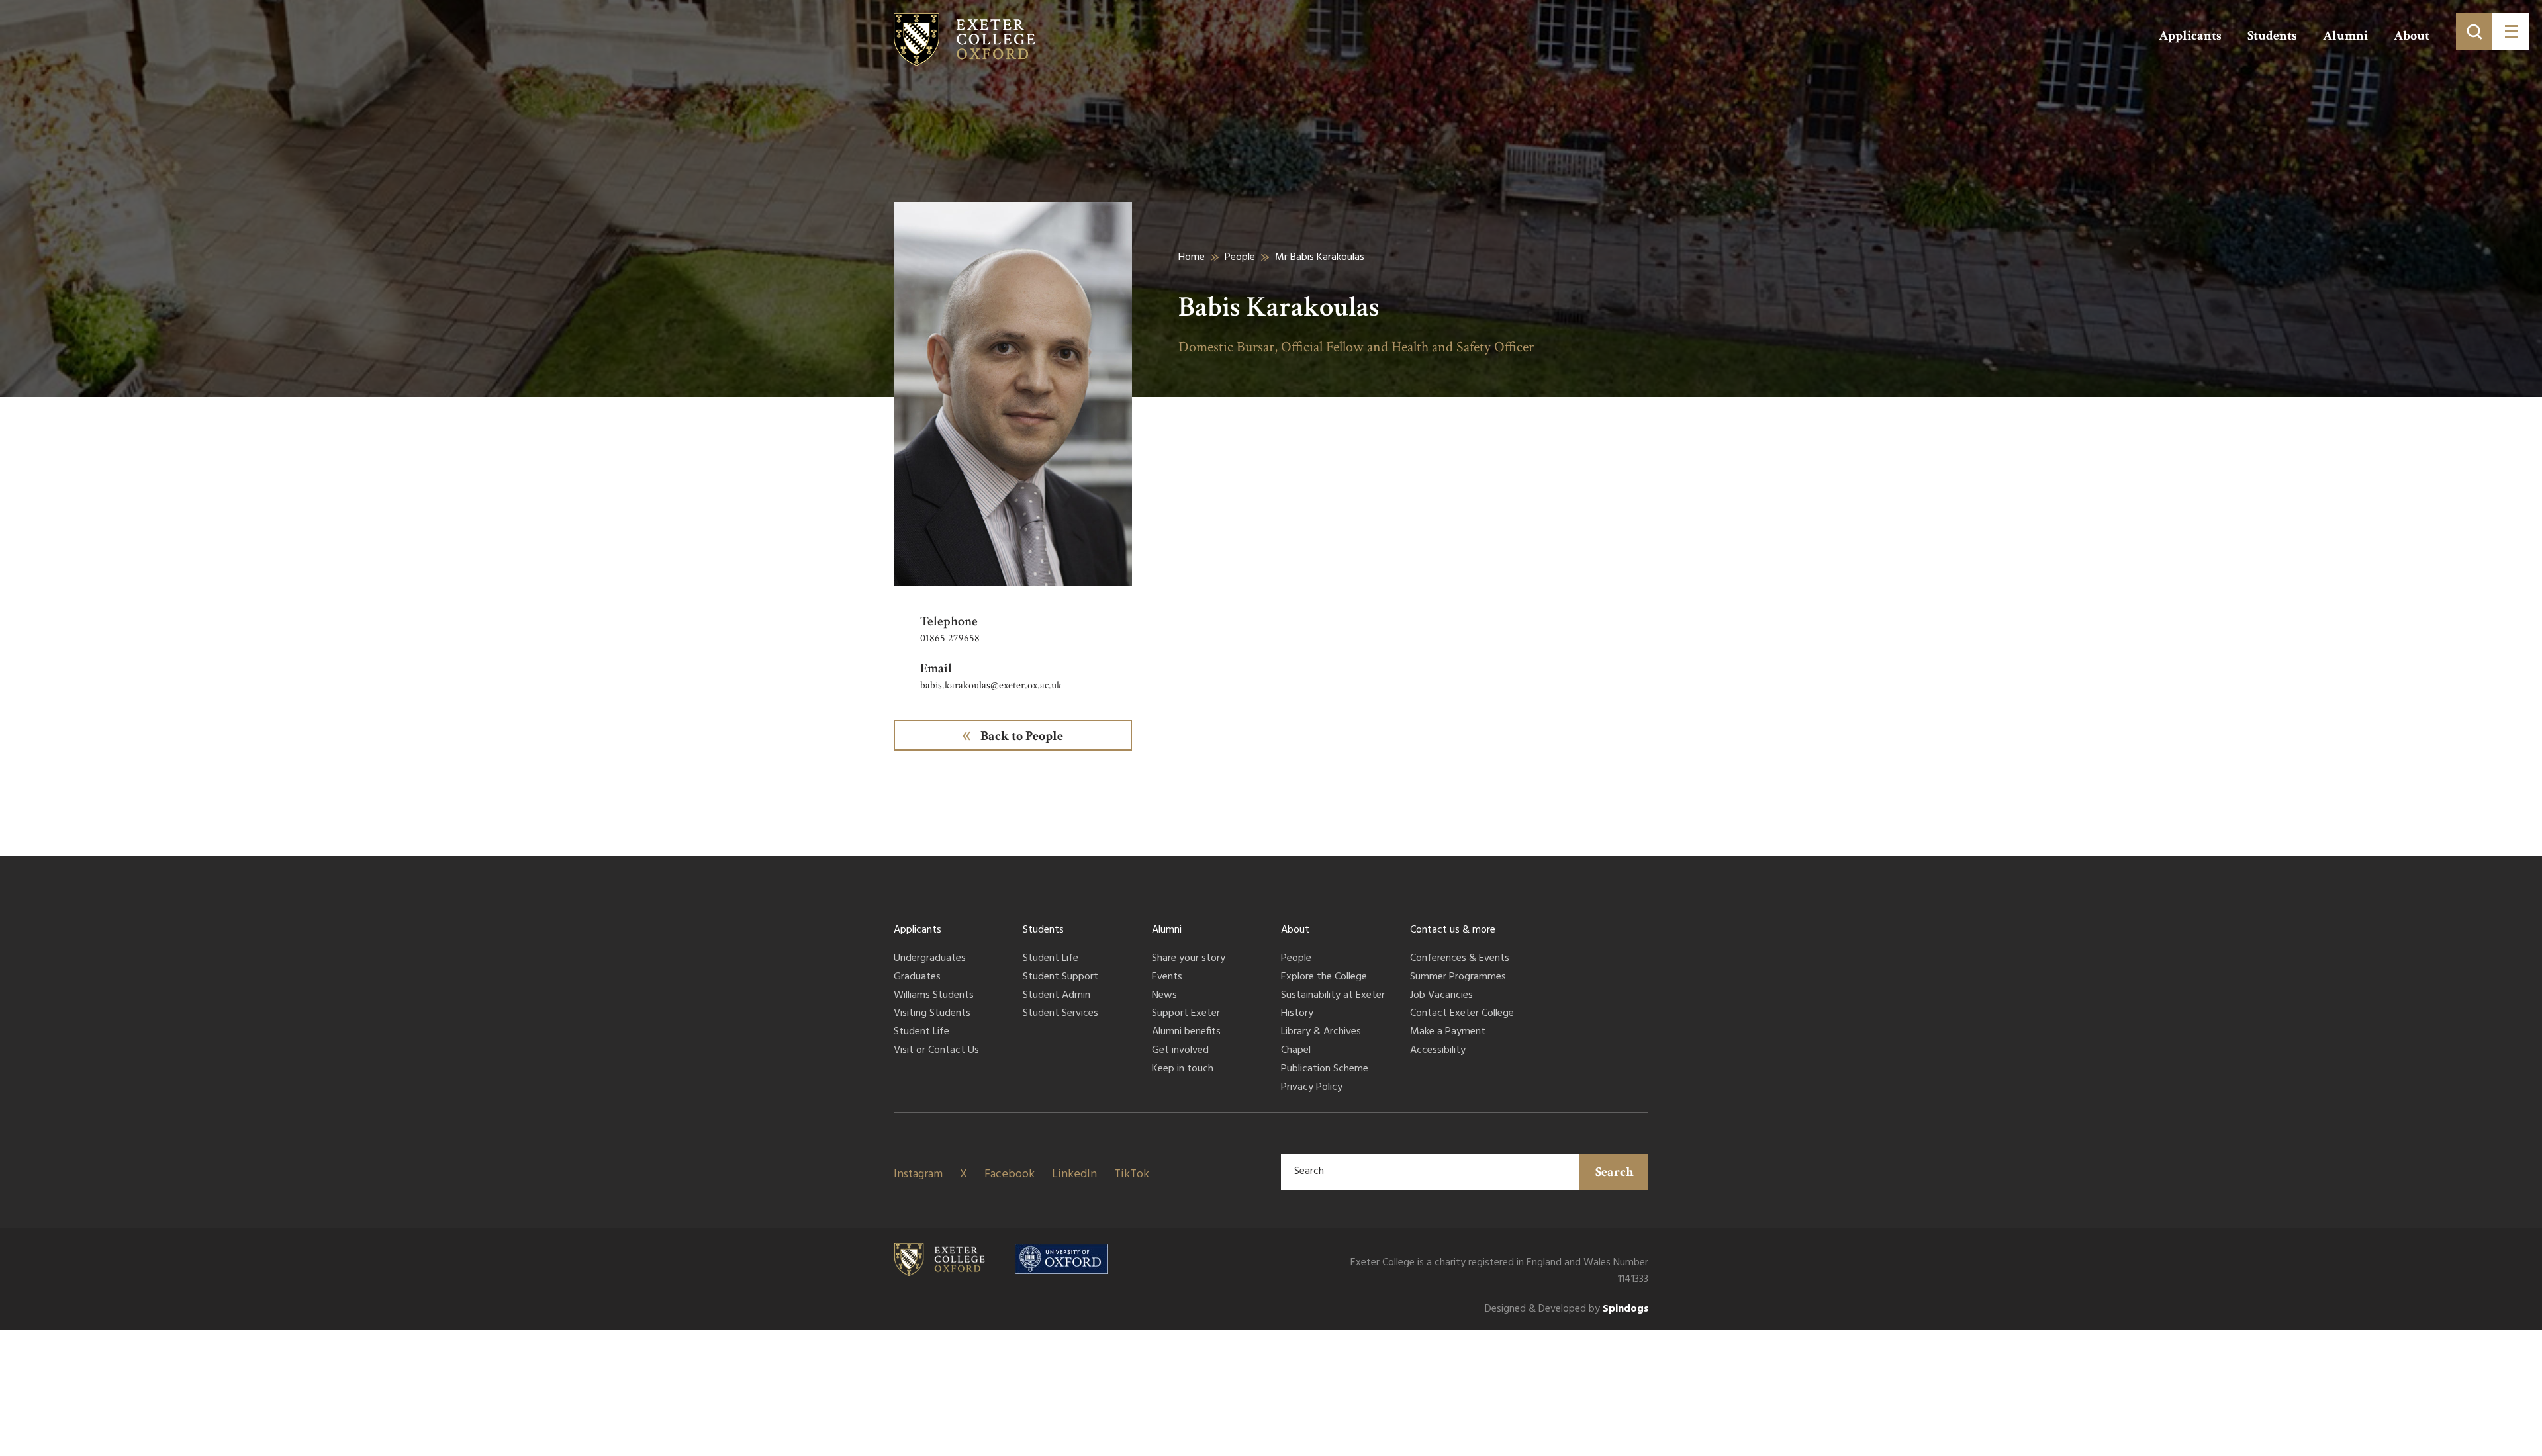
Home (1192, 257)
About (2412, 36)
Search (1615, 1172)
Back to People (1022, 736)
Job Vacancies (1441, 996)
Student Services (1060, 1014)
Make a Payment (1448, 1032)
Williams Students (934, 996)
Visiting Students (932, 1014)
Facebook (1010, 1174)
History (1297, 1014)
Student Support (1060, 978)
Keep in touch (1183, 1069)
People (1240, 257)
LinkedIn (1074, 1174)
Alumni (2345, 36)
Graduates (917, 978)
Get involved (1180, 1051)
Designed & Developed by (1567, 1309)
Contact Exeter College (1462, 1014)
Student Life (921, 1032)
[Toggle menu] (2511, 31)
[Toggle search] (2474, 31)
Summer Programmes (1458, 978)
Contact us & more (1453, 930)
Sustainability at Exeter (1333, 996)
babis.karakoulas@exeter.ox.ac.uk (991, 685)
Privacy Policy (1312, 1088)
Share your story (1189, 959)
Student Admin (1057, 996)
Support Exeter (1186, 1014)
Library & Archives (1321, 1032)
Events (1167, 978)
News (1164, 996)
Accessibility (1438, 1051)
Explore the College (1324, 978)
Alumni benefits (1186, 1032)
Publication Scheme (1325, 1069)
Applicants (2190, 36)
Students (2272, 36)
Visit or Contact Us (936, 1051)
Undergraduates (930, 959)
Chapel (1296, 1051)
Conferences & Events (1460, 959)
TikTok (1132, 1174)
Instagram (918, 1174)
